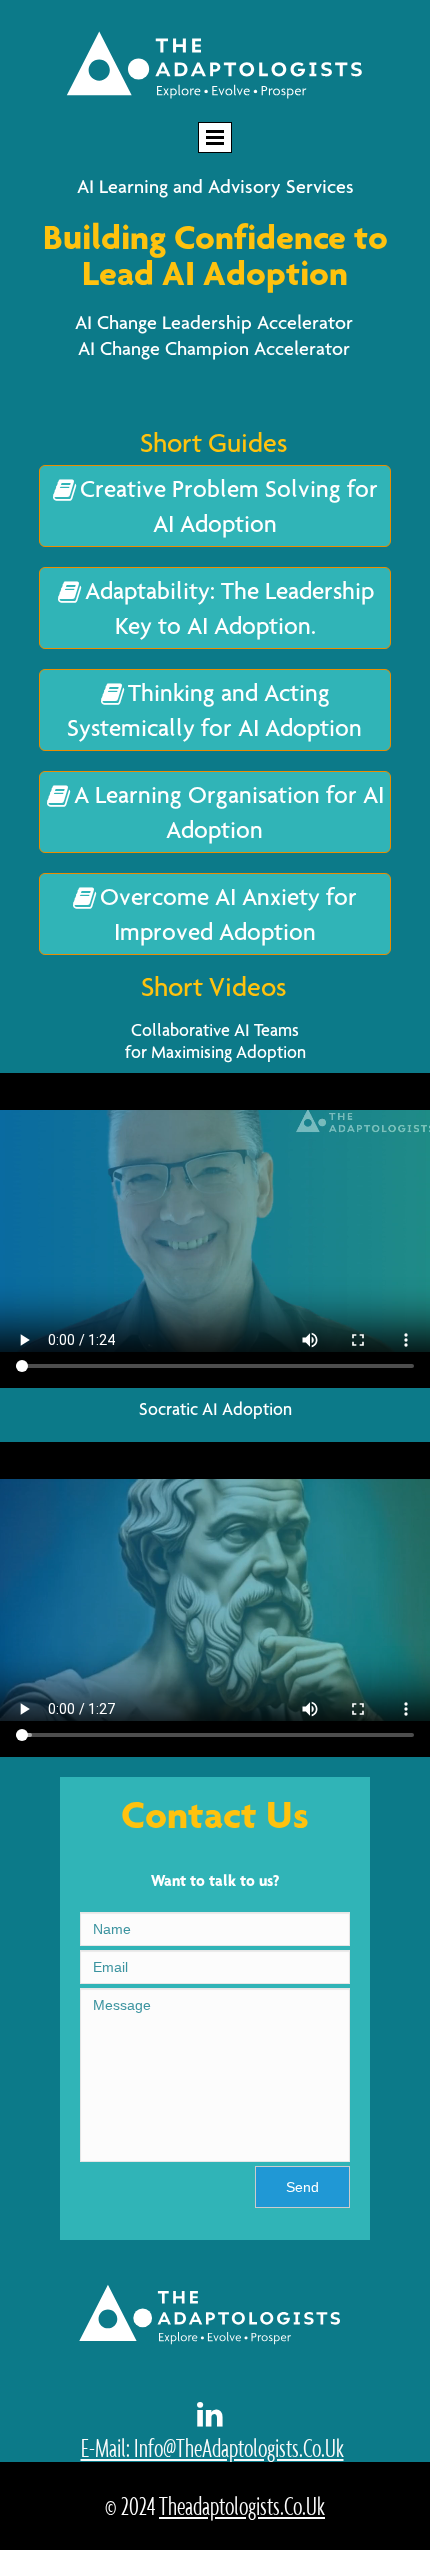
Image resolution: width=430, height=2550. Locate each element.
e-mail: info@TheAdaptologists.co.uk (212, 2448)
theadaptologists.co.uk (242, 2506)
